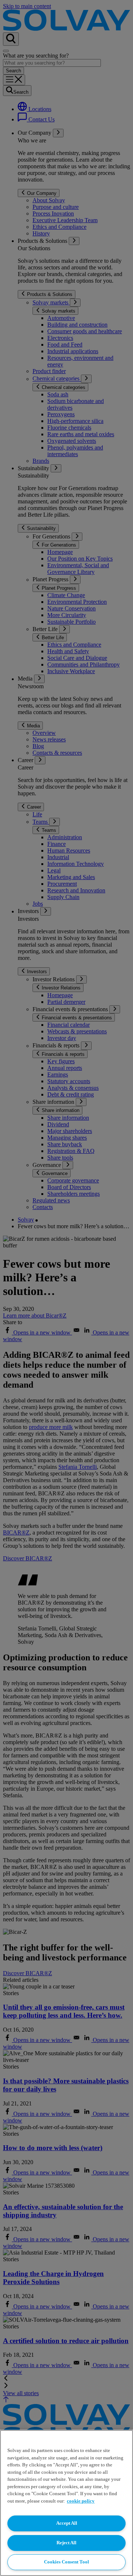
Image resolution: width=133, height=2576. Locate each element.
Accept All (67, 2523)
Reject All (66, 2543)
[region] (66, 2503)
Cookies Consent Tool (66, 2562)
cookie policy (81, 2501)
